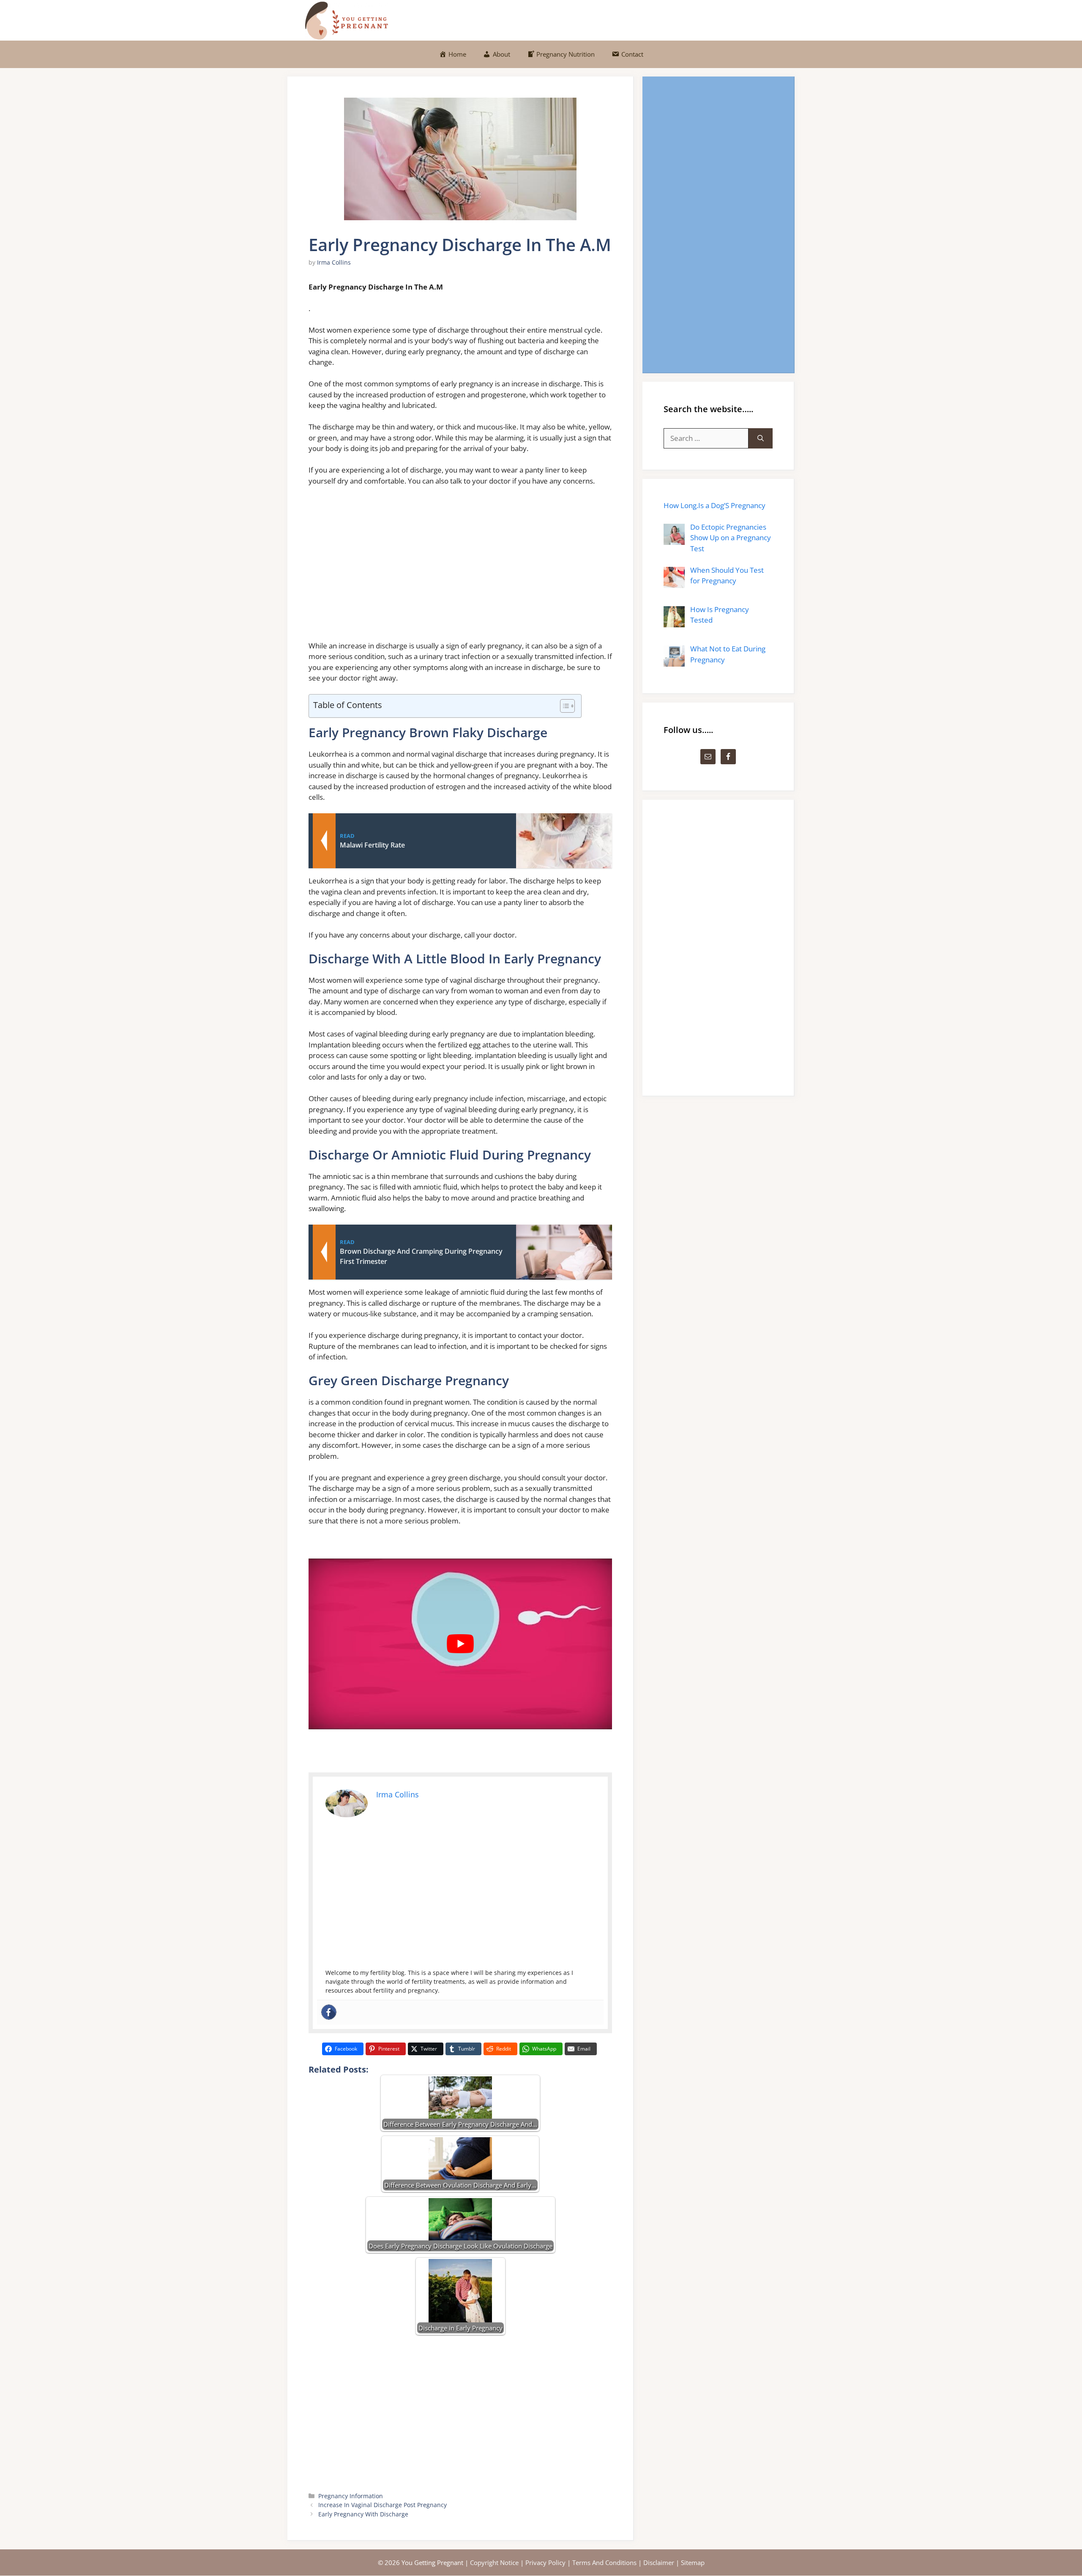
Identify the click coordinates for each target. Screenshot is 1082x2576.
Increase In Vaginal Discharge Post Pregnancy (383, 2505)
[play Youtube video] (460, 1644)
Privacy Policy (545, 2562)
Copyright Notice (494, 2562)
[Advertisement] (460, 567)
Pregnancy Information (351, 2496)
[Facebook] (329, 2012)
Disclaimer (659, 2562)
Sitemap (693, 2562)
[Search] (761, 438)
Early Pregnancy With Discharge (363, 2514)
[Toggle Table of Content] (563, 706)
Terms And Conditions (604, 2562)
